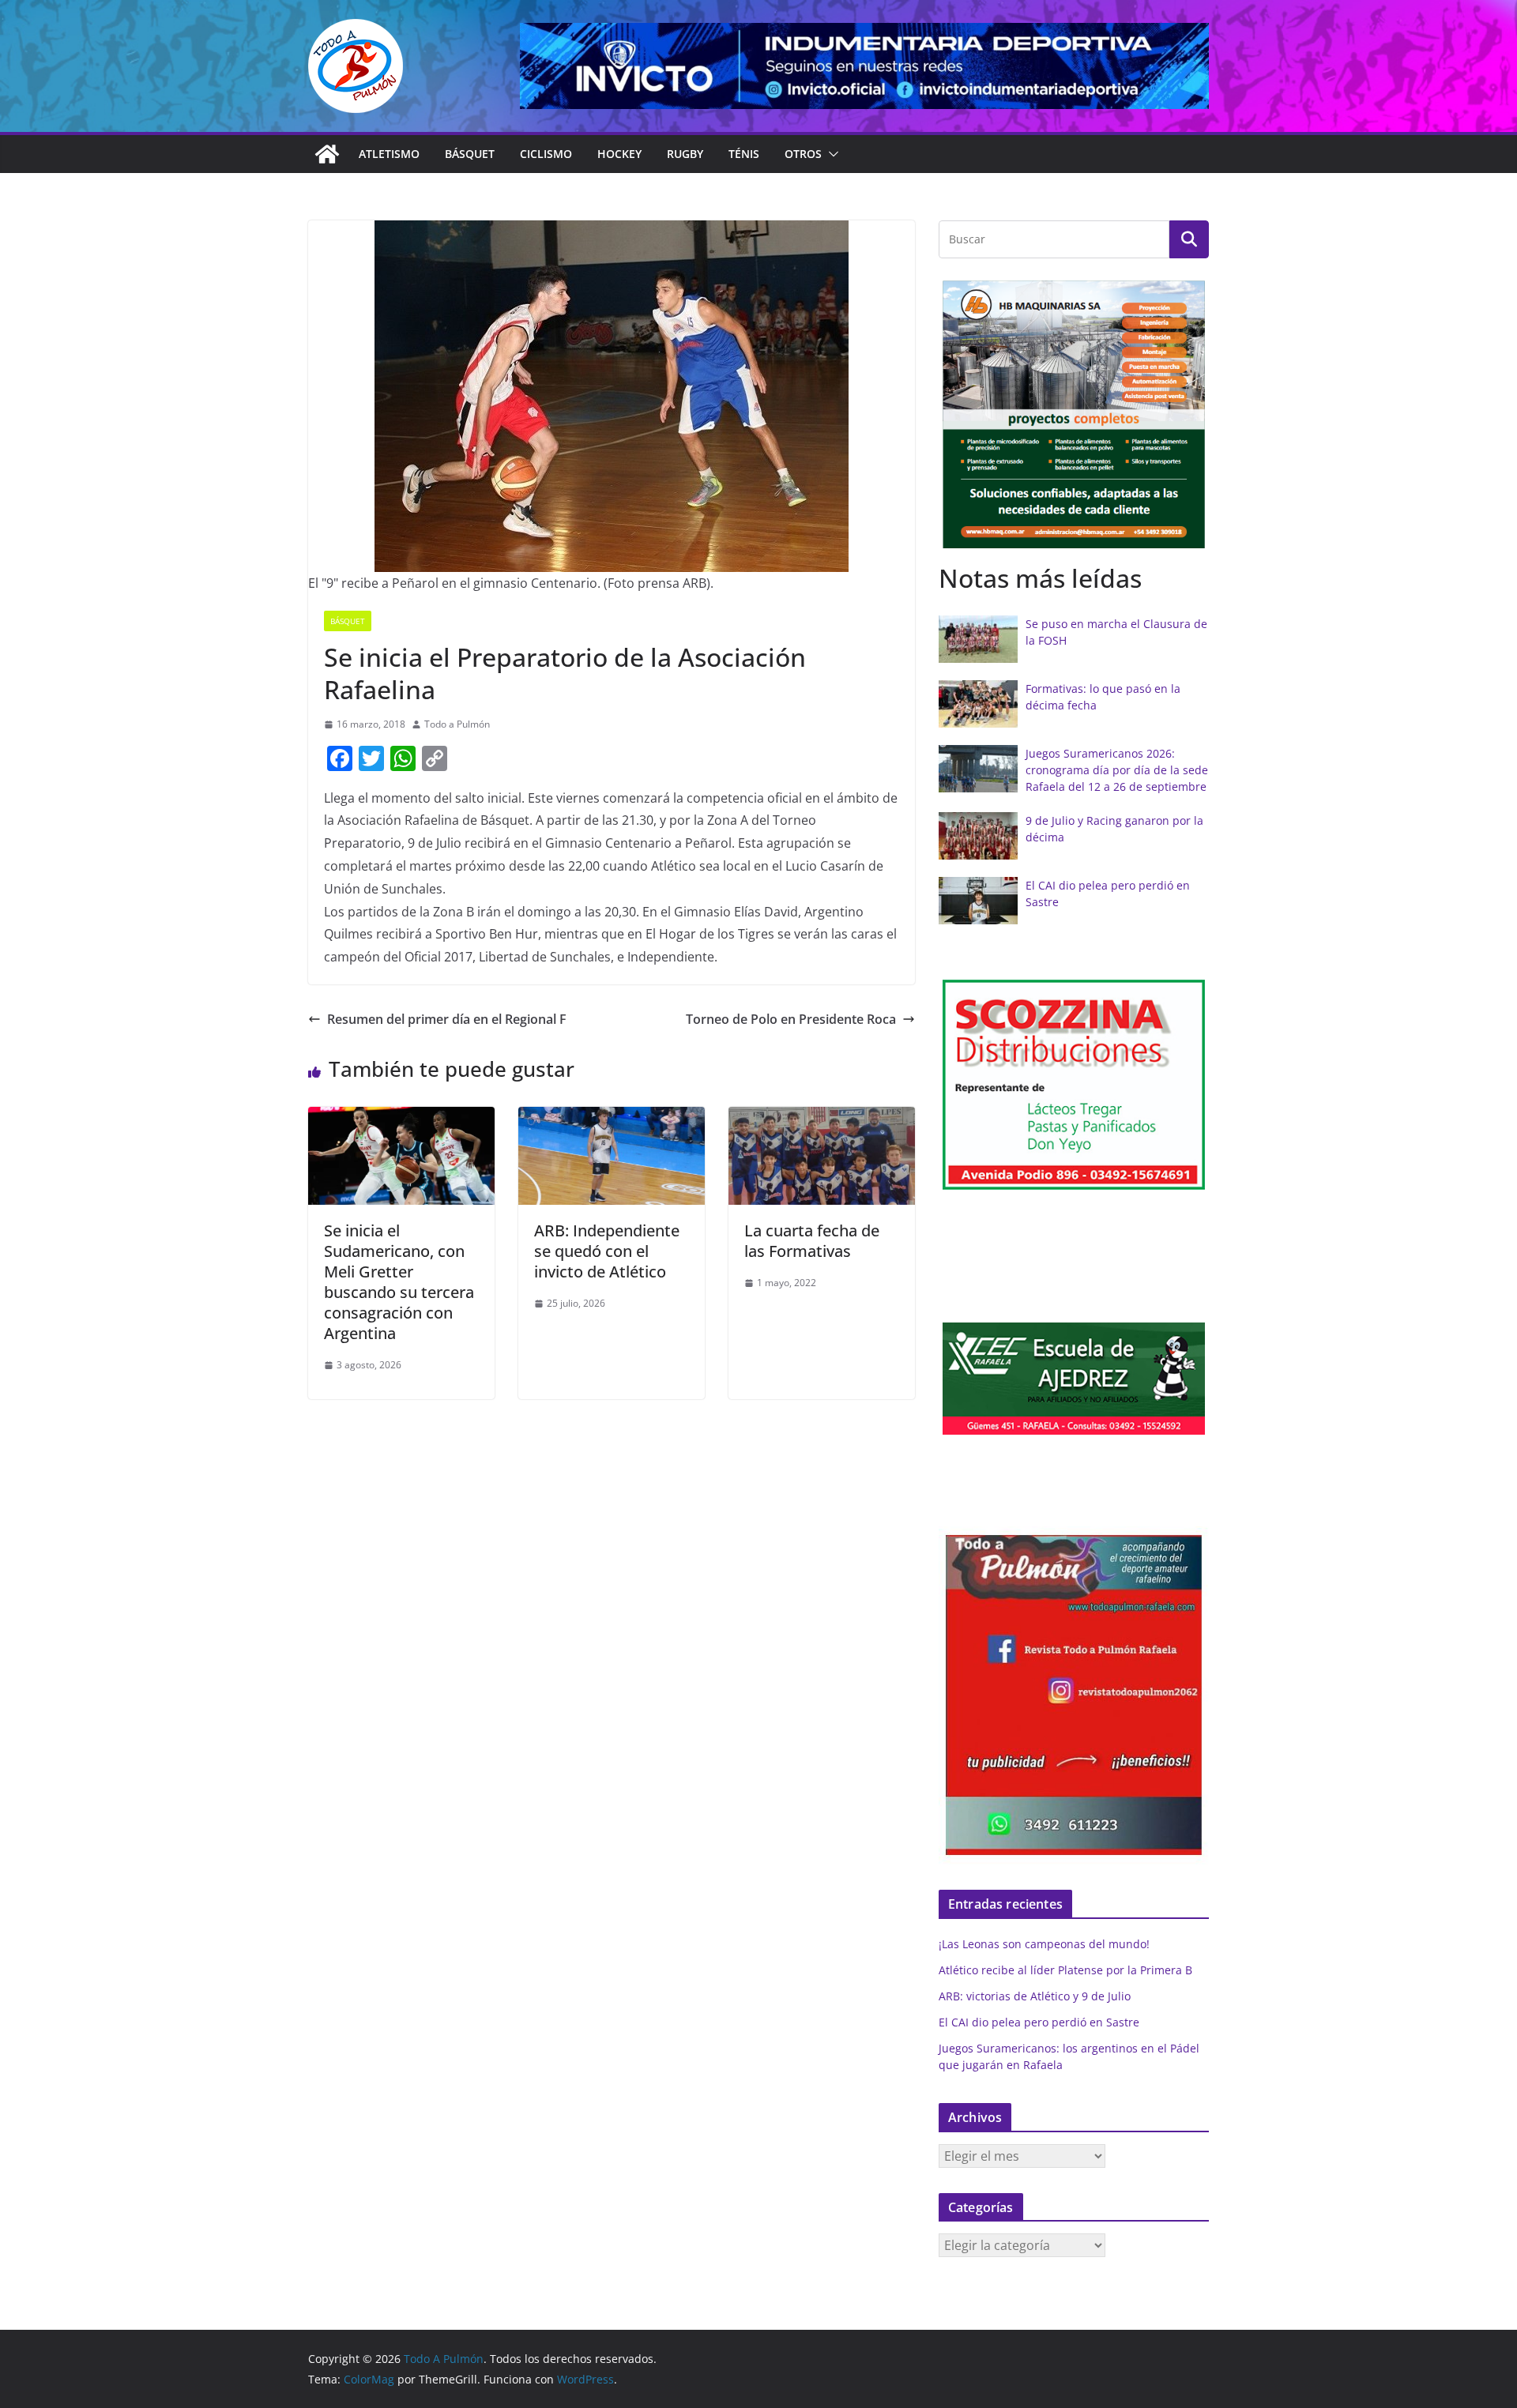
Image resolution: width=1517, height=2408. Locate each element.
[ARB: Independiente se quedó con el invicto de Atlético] (612, 1118)
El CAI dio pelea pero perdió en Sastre (1039, 2022)
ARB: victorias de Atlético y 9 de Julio (1035, 1996)
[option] (1074, 414)
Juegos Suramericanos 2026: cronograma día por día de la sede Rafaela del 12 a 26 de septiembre (1117, 770)
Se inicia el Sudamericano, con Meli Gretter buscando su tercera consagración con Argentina (399, 1282)
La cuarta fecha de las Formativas (812, 1241)
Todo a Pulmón (457, 724)
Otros (803, 154)
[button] (830, 154)
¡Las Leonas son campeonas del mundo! (1044, 1944)
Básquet (470, 154)
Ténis (744, 154)
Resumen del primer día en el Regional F (447, 1019)
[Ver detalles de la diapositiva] (864, 66)
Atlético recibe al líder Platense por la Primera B (1065, 1970)
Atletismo (389, 154)
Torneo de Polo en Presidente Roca (791, 1019)
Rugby (685, 154)
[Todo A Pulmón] (327, 154)
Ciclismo (546, 154)
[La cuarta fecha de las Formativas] (822, 1118)
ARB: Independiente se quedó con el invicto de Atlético (607, 1251)
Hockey (619, 154)
